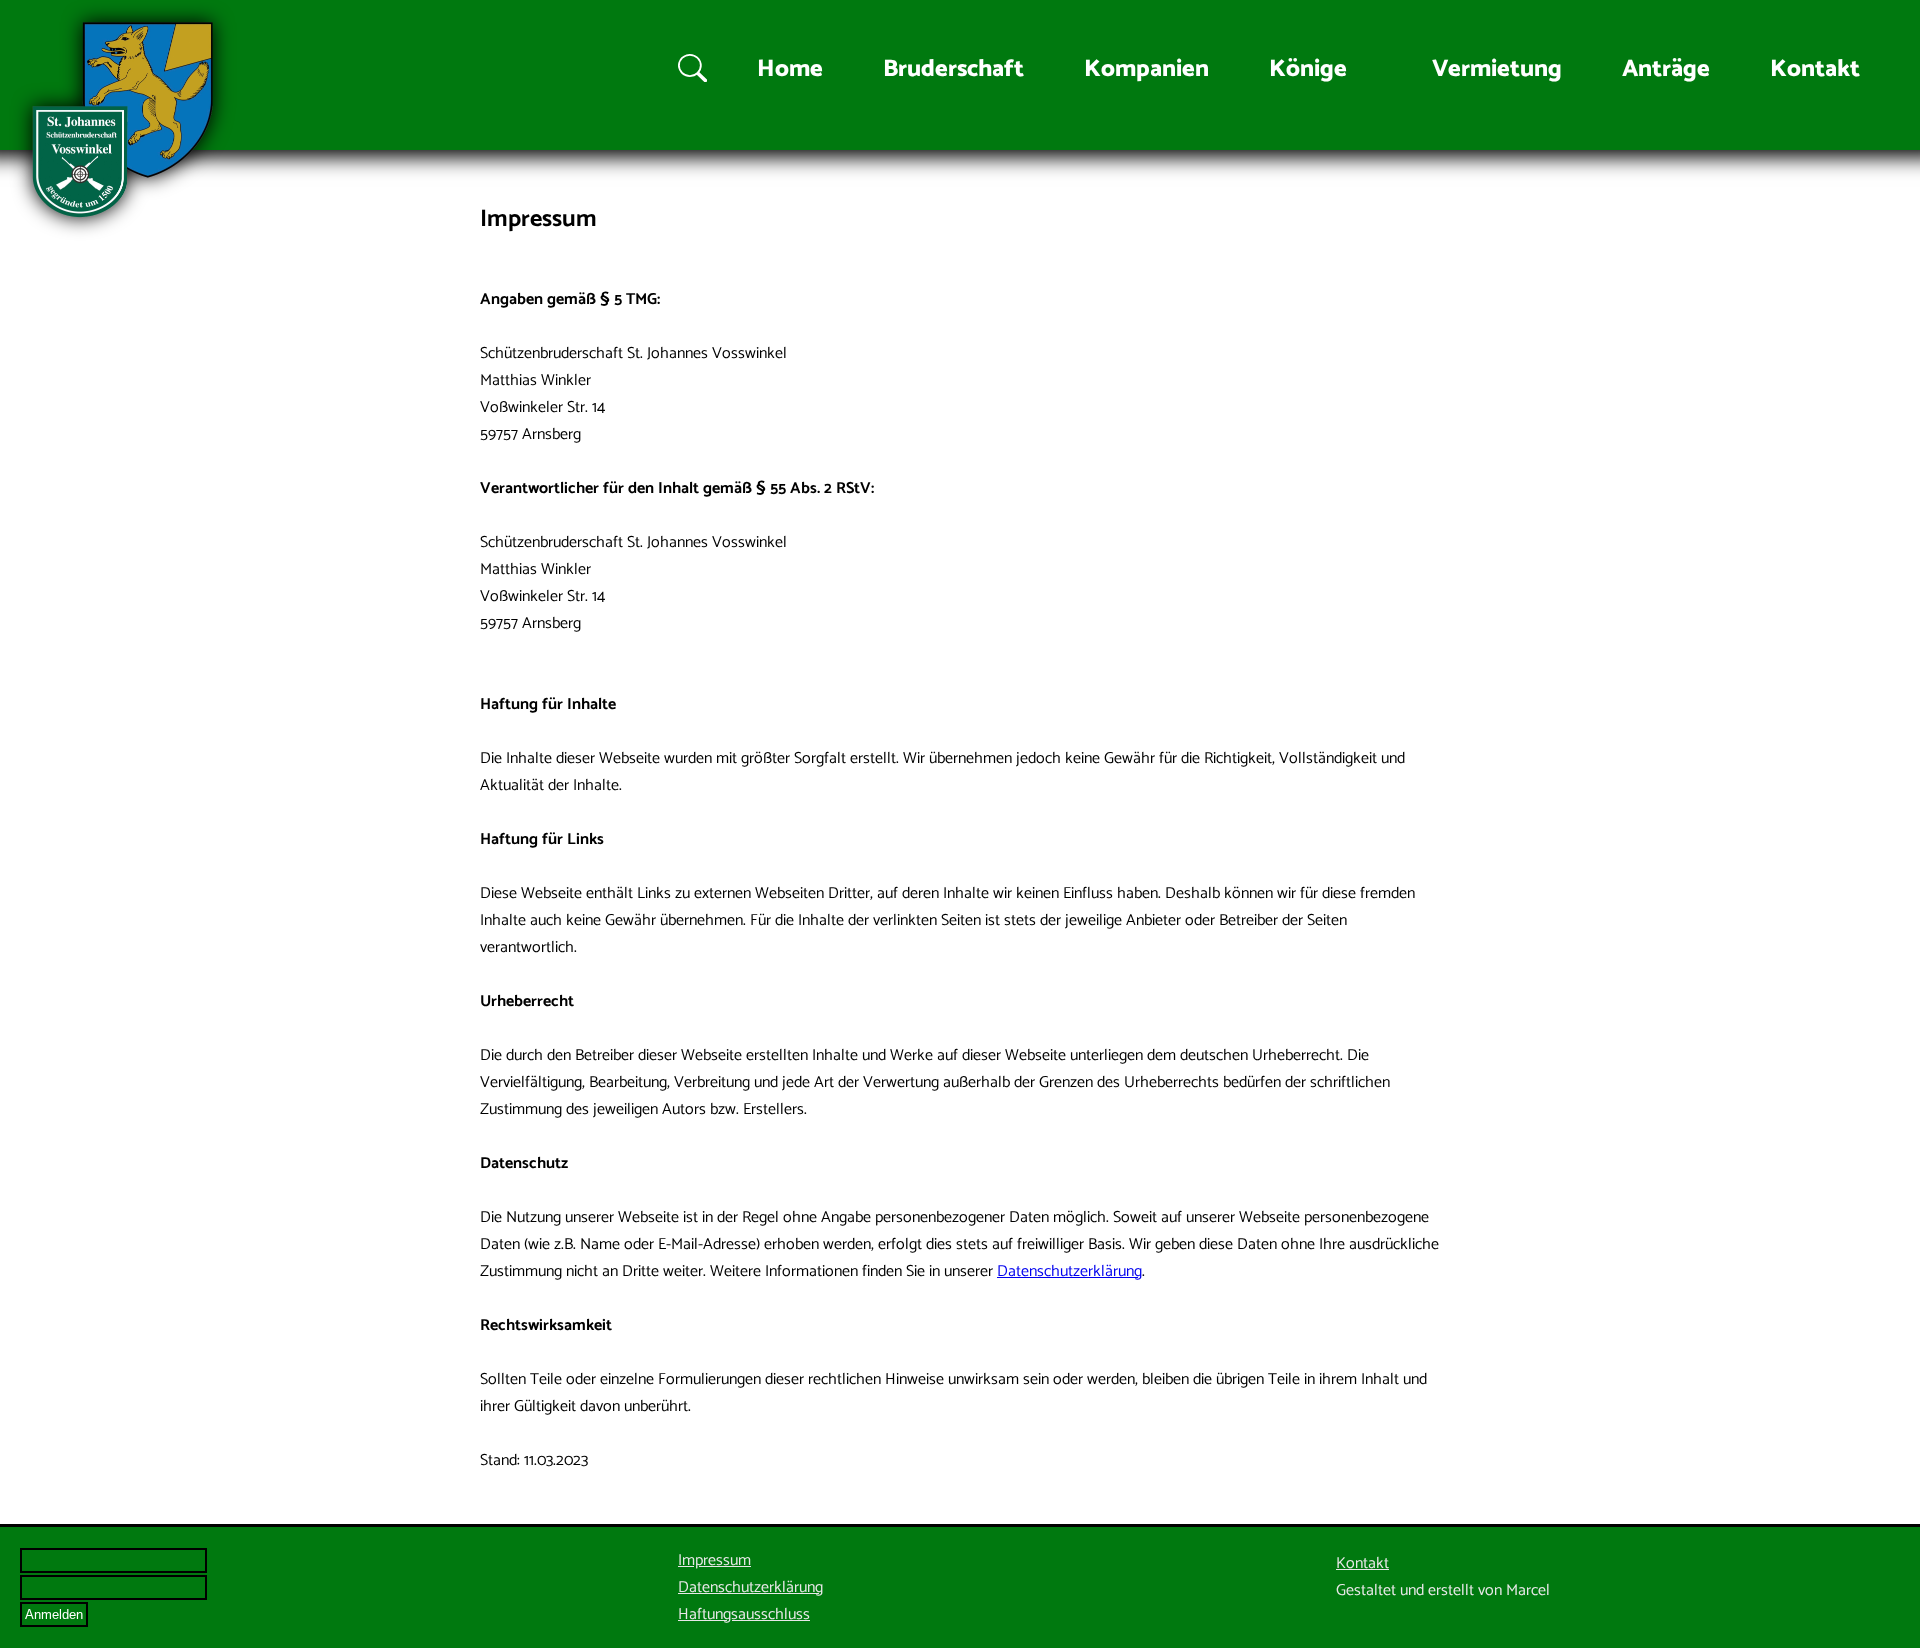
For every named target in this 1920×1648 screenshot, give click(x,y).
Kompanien (1146, 69)
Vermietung (1497, 69)
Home (790, 69)
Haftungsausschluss (744, 1614)
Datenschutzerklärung (1069, 1271)
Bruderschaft (953, 69)
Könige (1308, 69)
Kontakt (1815, 69)
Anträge (1666, 69)
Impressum (714, 1560)
